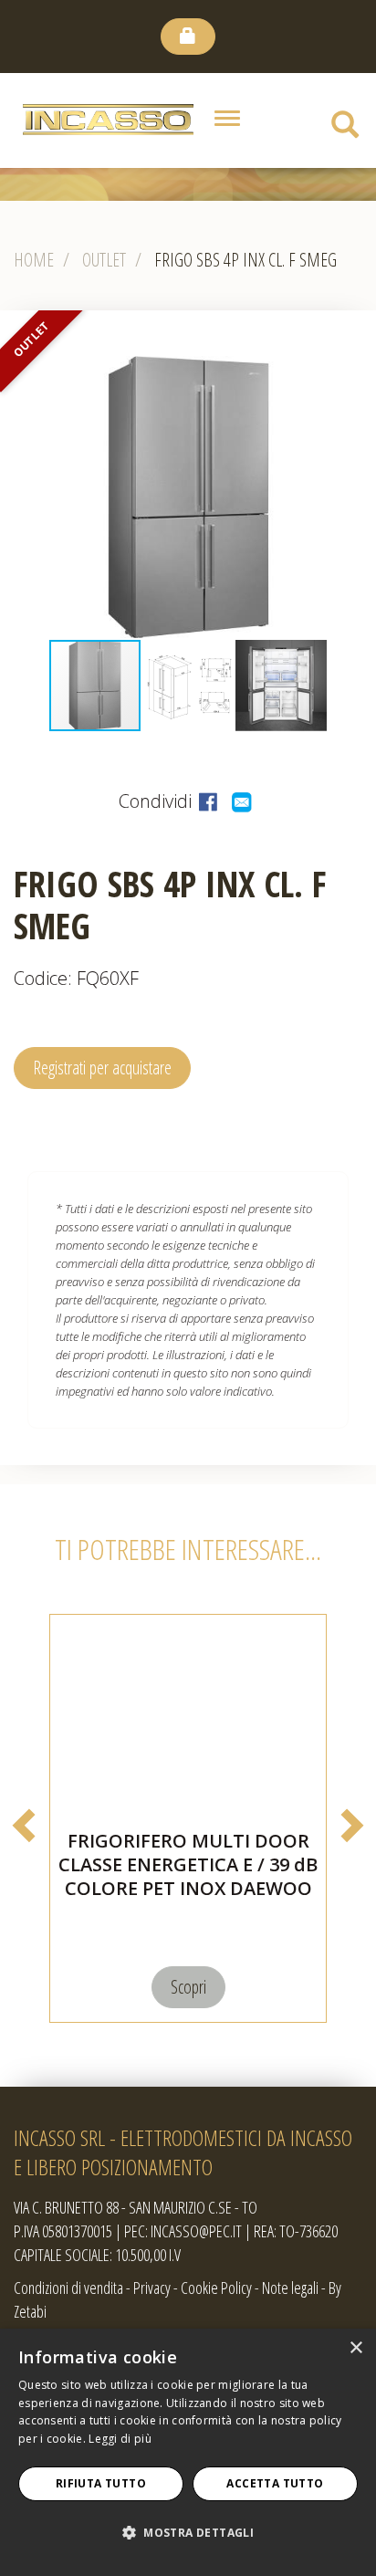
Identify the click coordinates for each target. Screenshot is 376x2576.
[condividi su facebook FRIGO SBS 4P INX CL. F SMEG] (210, 801)
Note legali (290, 2288)
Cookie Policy (216, 2288)
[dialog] (188, 2452)
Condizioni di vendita (68, 2288)
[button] (16, 497)
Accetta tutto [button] (275, 2483)
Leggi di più (120, 2439)
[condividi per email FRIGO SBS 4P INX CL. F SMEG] (243, 801)
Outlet (104, 260)
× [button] (355, 2348)
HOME (34, 260)
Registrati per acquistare (102, 1068)
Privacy (152, 2288)
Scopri (188, 1987)
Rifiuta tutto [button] (101, 2483)
